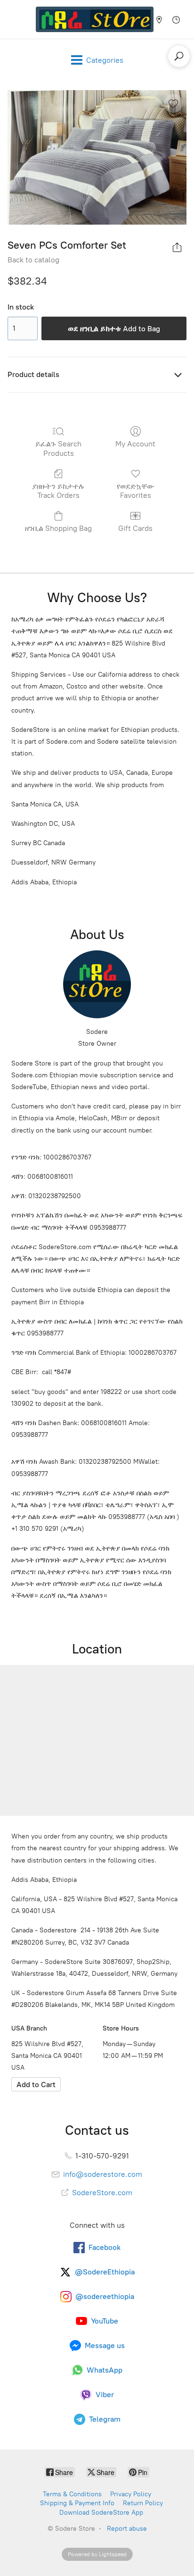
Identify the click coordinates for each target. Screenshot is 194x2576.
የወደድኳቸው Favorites (136, 491)
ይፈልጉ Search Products (58, 448)
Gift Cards (135, 528)
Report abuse (127, 2529)
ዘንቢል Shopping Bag (58, 528)
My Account (135, 444)
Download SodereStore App (101, 2513)
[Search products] (179, 56)
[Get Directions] (36, 2084)
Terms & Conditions (72, 2494)
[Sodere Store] (95, 19)
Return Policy (143, 2503)
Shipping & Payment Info (77, 2503)
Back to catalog (33, 260)
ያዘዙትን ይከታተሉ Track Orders (58, 491)
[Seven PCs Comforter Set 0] (97, 157)
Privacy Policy (131, 2494)
